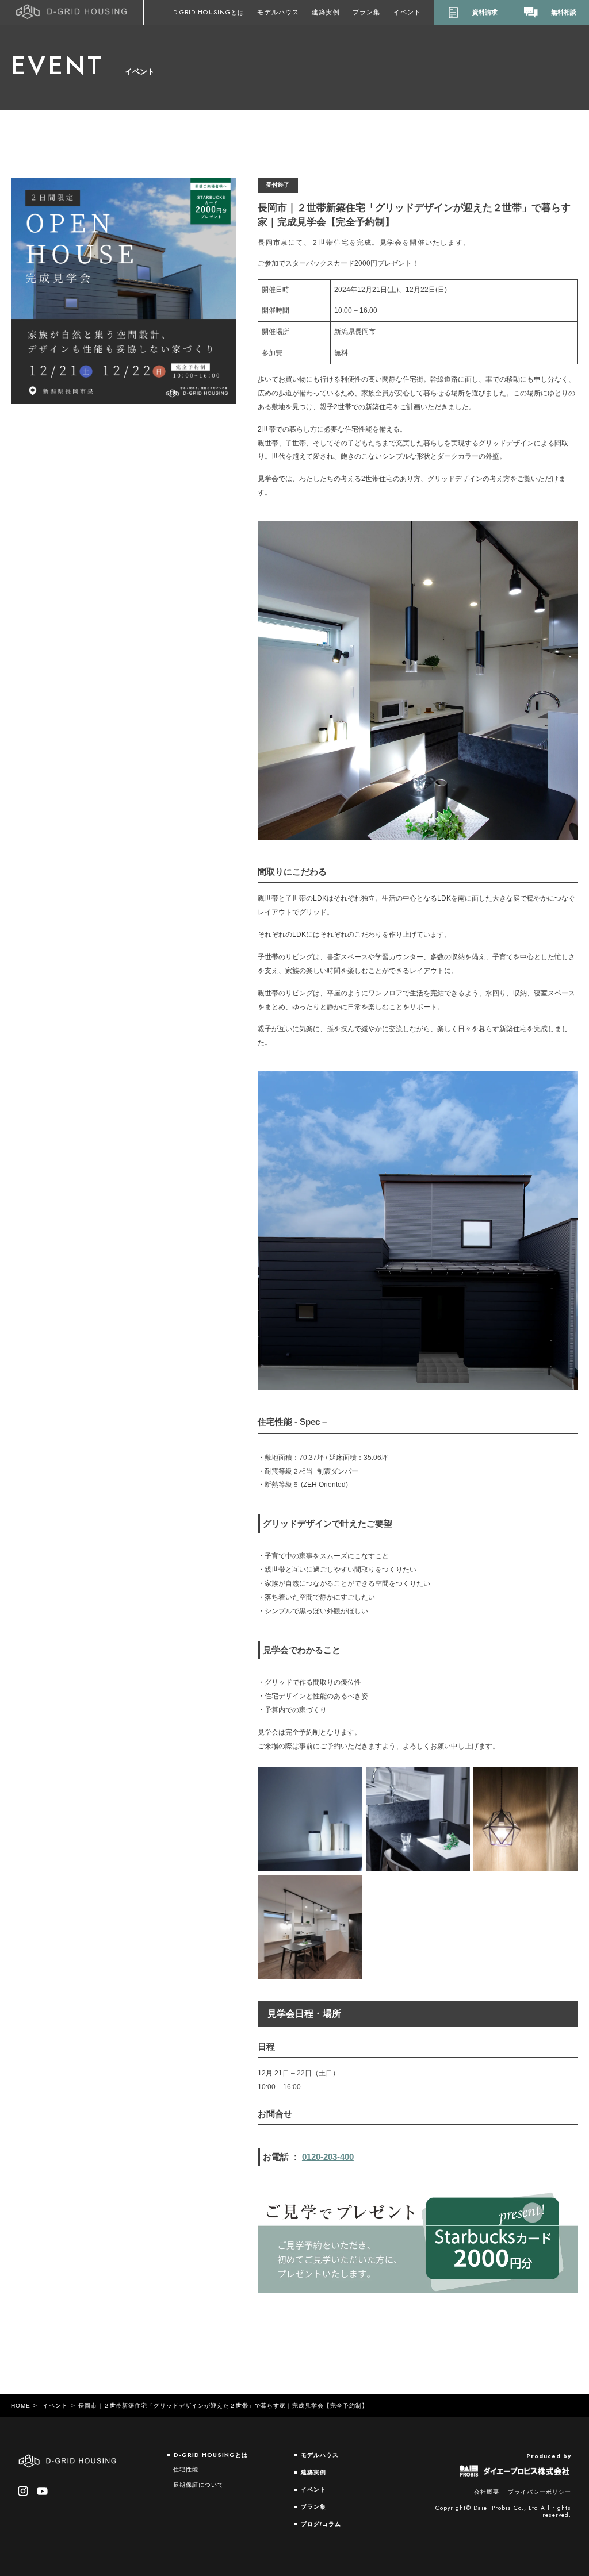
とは (209, 12)
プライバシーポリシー (540, 2492)
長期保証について (198, 2485)
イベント (407, 12)
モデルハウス (278, 12)
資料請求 (485, 12)
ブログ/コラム (321, 2524)
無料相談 (564, 12)
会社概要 (487, 2492)
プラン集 (366, 12)
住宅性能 (186, 2469)
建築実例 (326, 12)
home (21, 2406)
